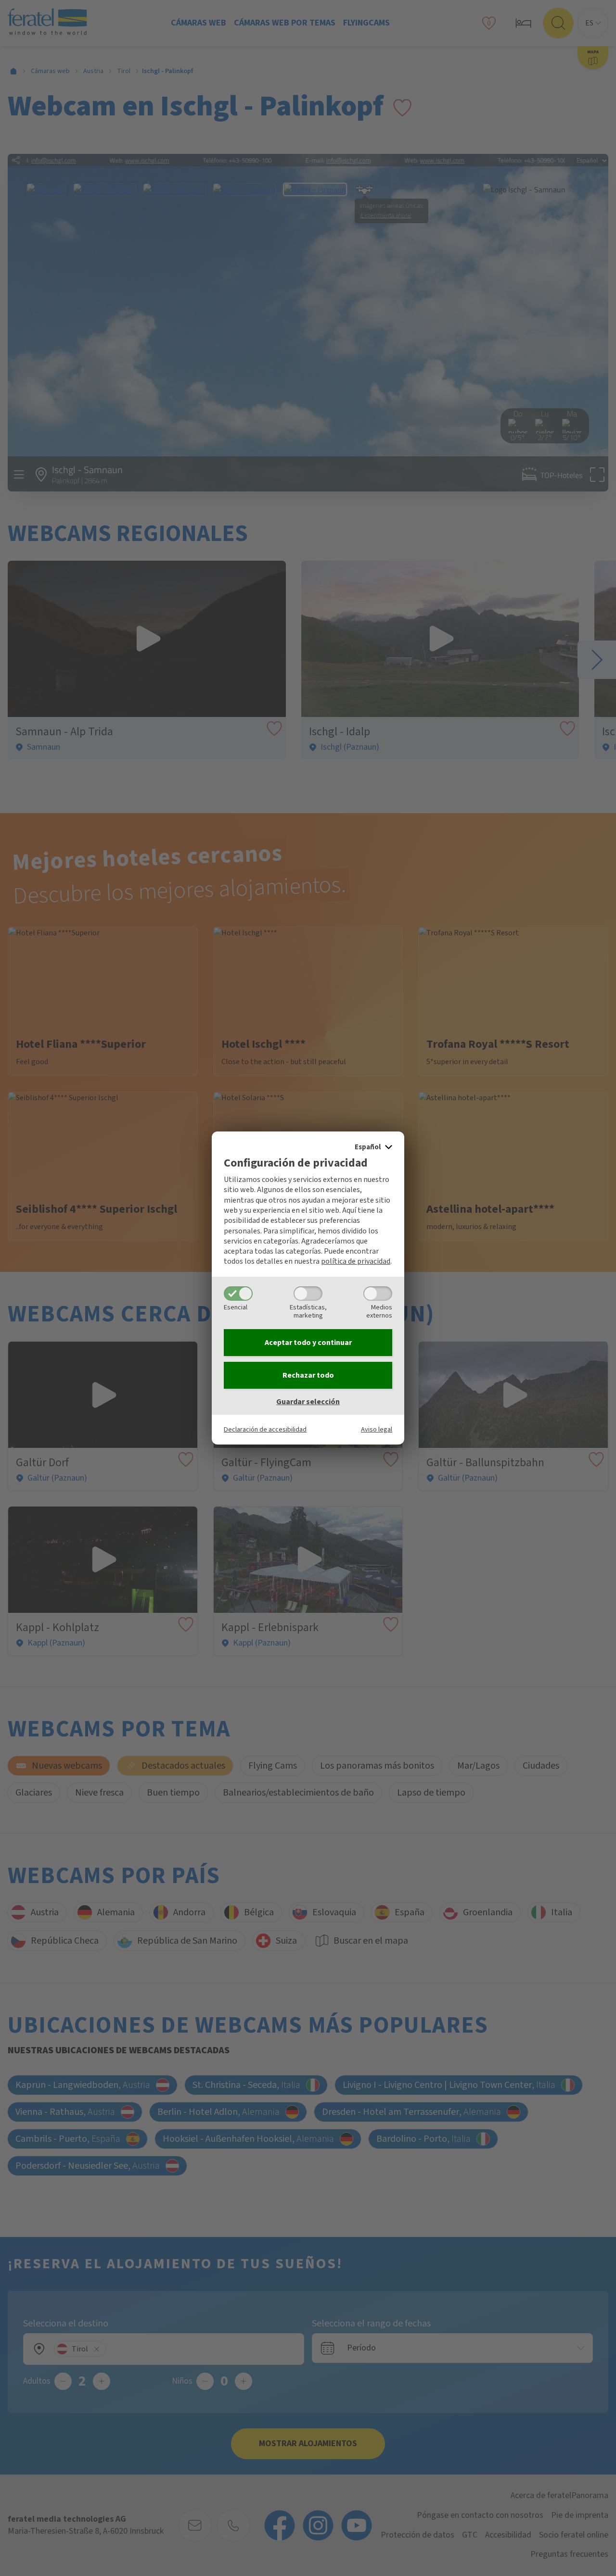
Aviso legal (377, 1429)
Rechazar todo (308, 1375)
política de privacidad (356, 1261)
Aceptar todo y (308, 1343)
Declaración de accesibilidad (265, 1429)
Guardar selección (308, 1402)
